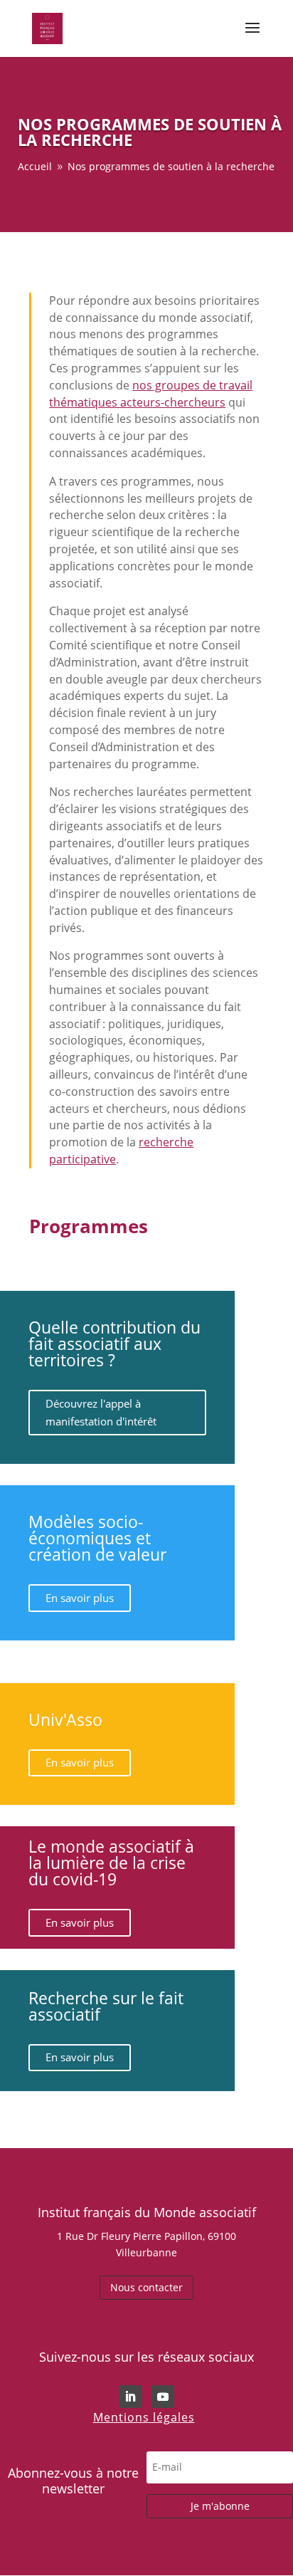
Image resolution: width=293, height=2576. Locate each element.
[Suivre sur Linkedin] (130, 2397)
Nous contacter (146, 2287)
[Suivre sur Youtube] (163, 2397)
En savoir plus (80, 1598)
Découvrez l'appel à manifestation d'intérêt (101, 1413)
